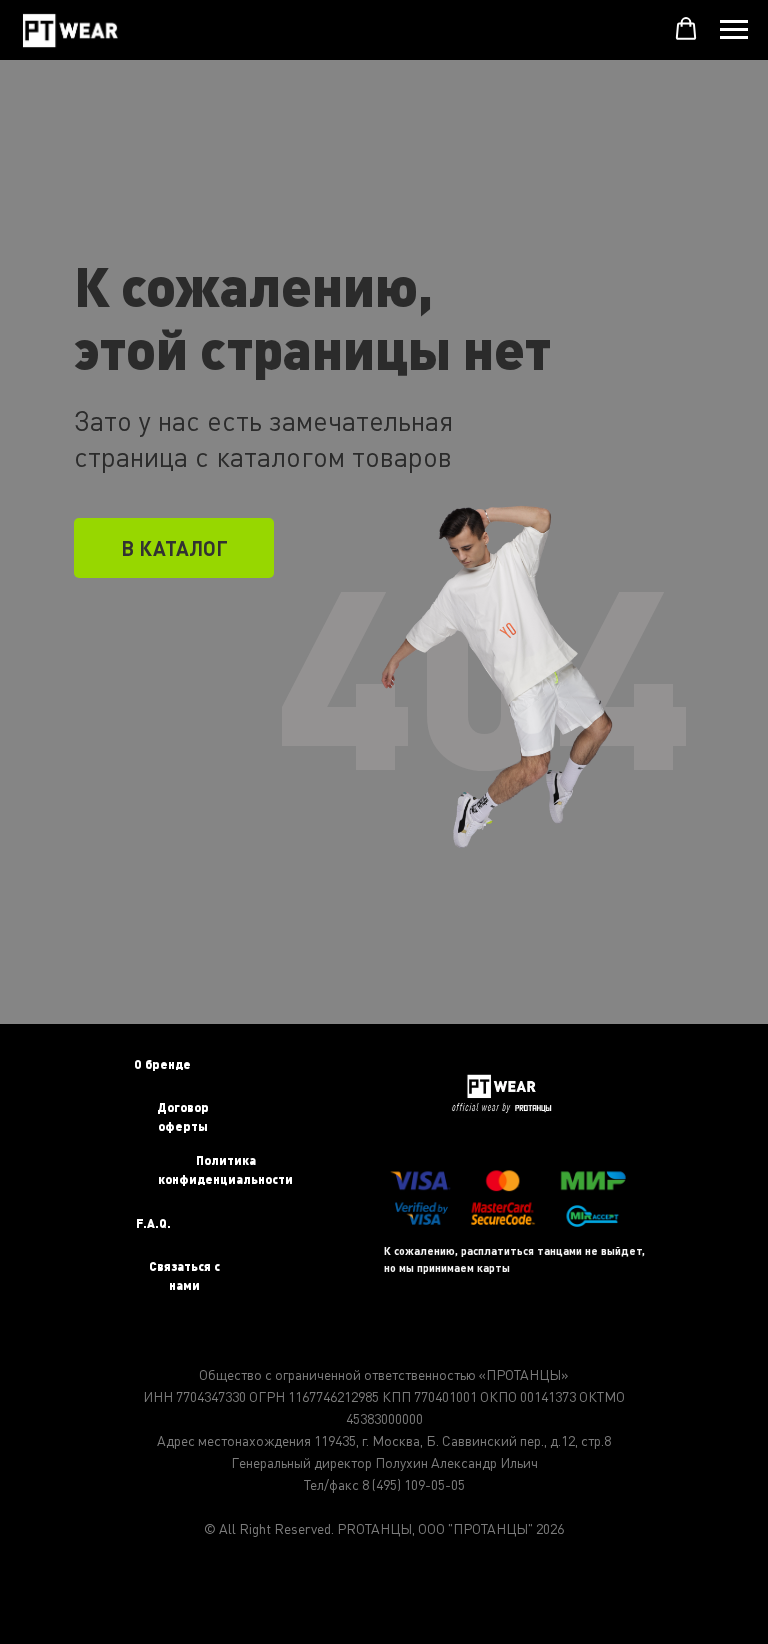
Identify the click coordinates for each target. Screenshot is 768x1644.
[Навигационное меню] (734, 30)
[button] (686, 29)
